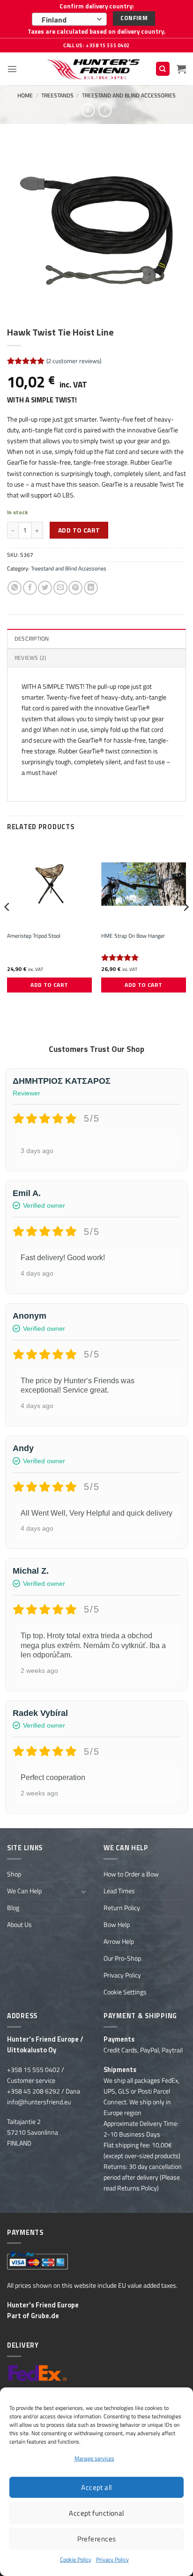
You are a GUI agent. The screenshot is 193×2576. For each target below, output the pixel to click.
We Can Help (24, 1891)
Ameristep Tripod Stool (34, 936)
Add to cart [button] (49, 985)
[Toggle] (84, 1891)
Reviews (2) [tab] (30, 658)
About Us (19, 1925)
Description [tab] (32, 639)
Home (25, 95)
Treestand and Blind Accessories (129, 95)
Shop (14, 1874)
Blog (13, 1908)
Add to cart (79, 530)
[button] (12, 69)
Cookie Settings (125, 1992)
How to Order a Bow (131, 1874)
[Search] (163, 69)
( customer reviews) (74, 361)
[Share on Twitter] (45, 588)
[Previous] (7, 926)
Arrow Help (119, 1941)
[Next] (186, 926)
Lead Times (119, 1891)
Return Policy (122, 1908)
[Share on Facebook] (30, 588)
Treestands (57, 95)
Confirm (134, 18)
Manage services (94, 2458)
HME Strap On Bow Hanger (133, 936)
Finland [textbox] (54, 20)
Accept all (96, 2487)
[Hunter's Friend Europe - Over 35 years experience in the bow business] (95, 69)
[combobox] (69, 19)
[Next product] (88, 110)
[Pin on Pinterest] (75, 588)
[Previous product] (105, 110)
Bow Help (117, 1925)
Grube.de (45, 2316)
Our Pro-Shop (122, 1958)
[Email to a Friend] (60, 588)
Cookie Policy (76, 2559)
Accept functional (96, 2513)
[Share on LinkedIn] (91, 588)
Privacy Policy (112, 2559)
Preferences (97, 2539)
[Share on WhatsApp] (15, 588)
